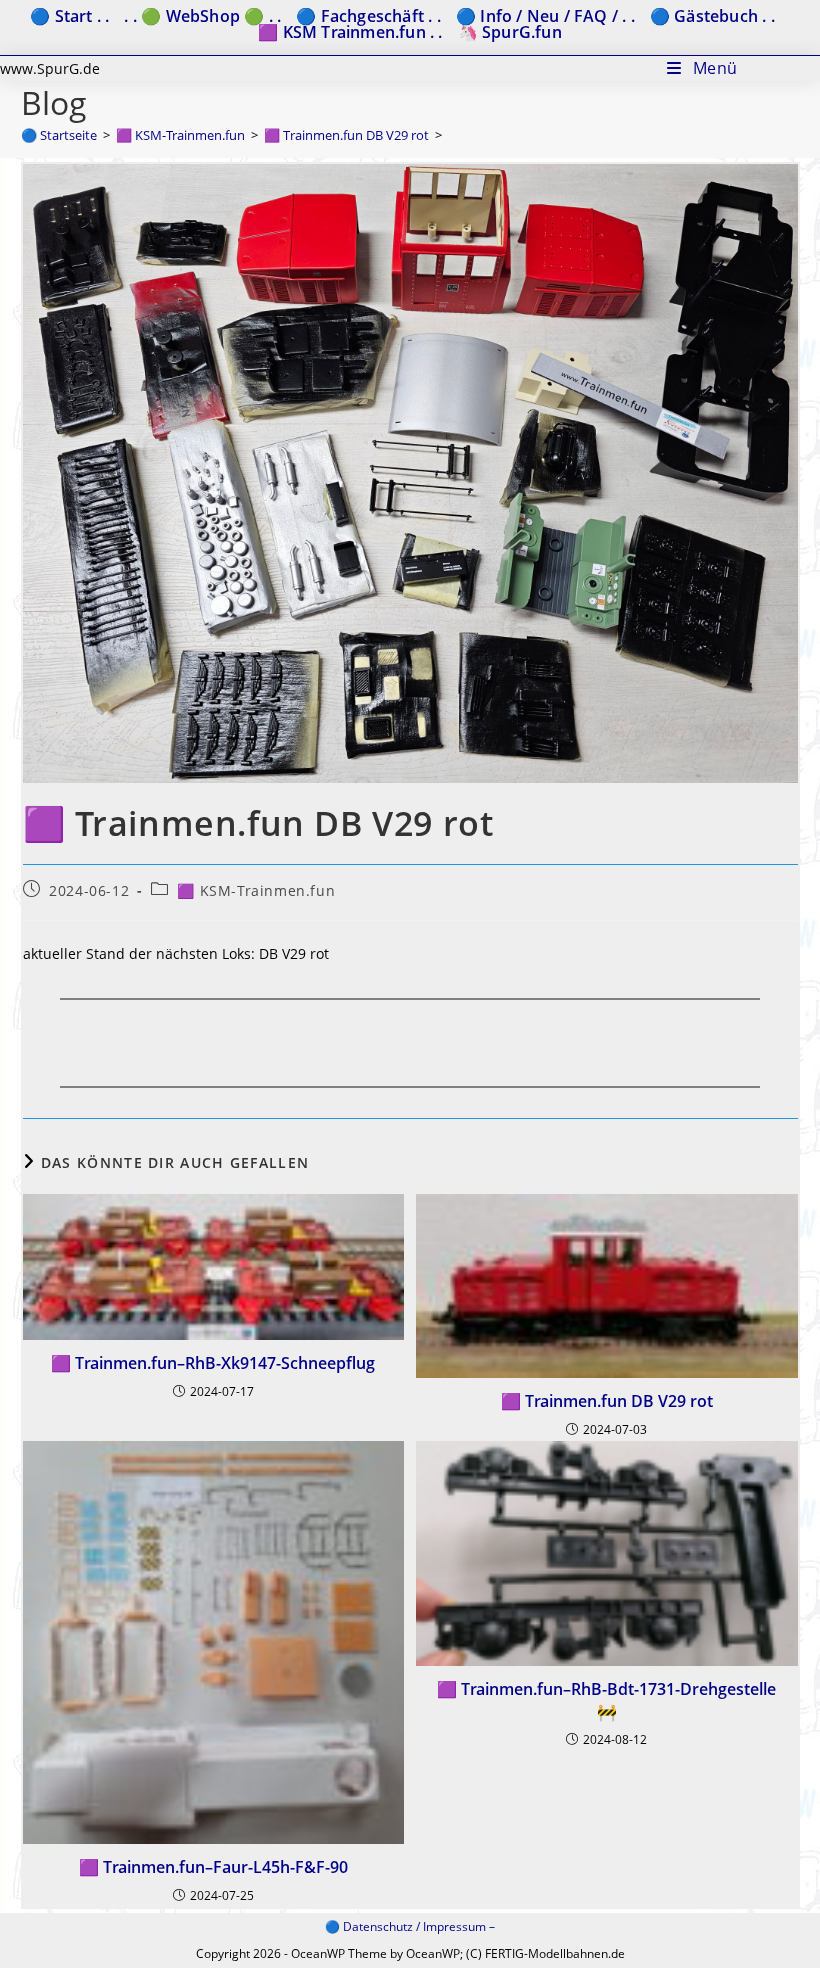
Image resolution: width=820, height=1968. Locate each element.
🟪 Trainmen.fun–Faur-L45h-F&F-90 (213, 1867)
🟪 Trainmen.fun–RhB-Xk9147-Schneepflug (213, 1363)
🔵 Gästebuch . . (712, 16)
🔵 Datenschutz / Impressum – (410, 1926)
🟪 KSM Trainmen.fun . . (350, 32)
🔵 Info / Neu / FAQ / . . (545, 16)
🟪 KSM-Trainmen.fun (256, 890)
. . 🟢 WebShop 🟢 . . (202, 16)
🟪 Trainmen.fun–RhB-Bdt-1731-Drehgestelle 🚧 (606, 1700)
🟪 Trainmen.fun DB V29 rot (607, 1401)
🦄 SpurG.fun (510, 32)
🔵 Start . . (69, 16)
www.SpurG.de (50, 68)
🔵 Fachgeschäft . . (368, 16)
